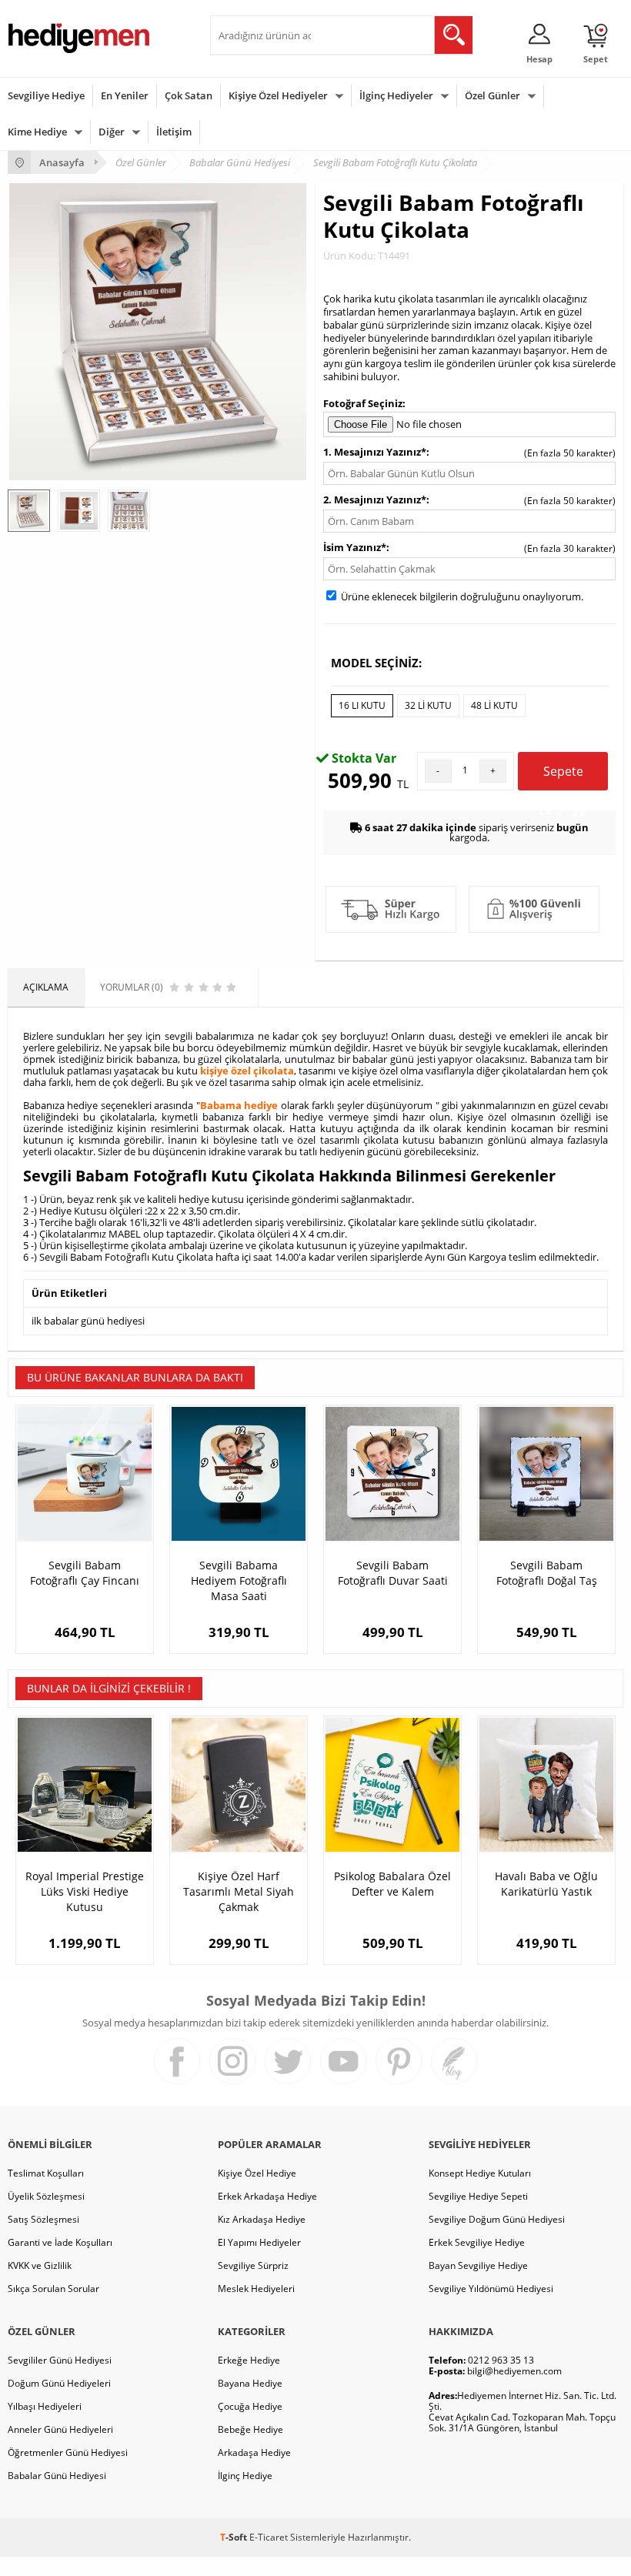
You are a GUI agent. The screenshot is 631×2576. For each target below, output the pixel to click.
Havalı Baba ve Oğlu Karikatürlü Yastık (546, 1884)
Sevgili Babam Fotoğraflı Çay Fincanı (85, 1573)
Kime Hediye (37, 132)
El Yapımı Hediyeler (259, 2242)
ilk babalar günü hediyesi (88, 1321)
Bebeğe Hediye (250, 2429)
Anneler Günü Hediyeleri (60, 2429)
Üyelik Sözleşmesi (46, 2196)
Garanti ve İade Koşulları (60, 2242)
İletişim (174, 132)
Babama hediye (239, 1105)
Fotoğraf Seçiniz (363, 403)
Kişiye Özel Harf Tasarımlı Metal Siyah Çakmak (239, 1891)
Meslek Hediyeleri (256, 2289)
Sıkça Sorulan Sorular (53, 2289)
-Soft (235, 2537)
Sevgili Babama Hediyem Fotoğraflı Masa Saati (239, 1580)
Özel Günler (492, 95)
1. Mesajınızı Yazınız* (375, 452)
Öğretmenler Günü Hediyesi (68, 2452)
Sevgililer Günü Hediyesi (60, 2360)
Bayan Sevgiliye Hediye (478, 2265)
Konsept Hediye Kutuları (480, 2173)
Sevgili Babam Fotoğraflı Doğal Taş (547, 1573)
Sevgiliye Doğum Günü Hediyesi (497, 2219)
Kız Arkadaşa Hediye (262, 2219)
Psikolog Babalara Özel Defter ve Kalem (392, 1884)
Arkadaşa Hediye (254, 2452)
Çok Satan (189, 95)
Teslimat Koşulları (46, 2173)
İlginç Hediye (245, 2476)
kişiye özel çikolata (247, 1071)
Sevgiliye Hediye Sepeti (478, 2196)
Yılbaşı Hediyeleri (45, 2406)
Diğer (112, 132)
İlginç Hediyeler (396, 95)
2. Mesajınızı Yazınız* (375, 499)
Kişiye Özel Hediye (257, 2173)
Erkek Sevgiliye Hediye (477, 2242)
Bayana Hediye (250, 2383)
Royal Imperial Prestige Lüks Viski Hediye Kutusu (85, 1891)
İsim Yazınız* (355, 547)
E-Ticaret (269, 2537)
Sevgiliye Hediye (46, 95)
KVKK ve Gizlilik (40, 2265)
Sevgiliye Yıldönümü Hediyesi (491, 2289)
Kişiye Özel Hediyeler (278, 95)
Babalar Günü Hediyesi (57, 2476)
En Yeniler (125, 95)
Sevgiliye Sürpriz (253, 2265)
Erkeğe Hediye (249, 2360)
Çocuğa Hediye (250, 2406)
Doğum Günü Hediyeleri (59, 2383)
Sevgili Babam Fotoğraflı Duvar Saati (393, 1573)
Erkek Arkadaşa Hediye (267, 2196)
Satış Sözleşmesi (43, 2219)
